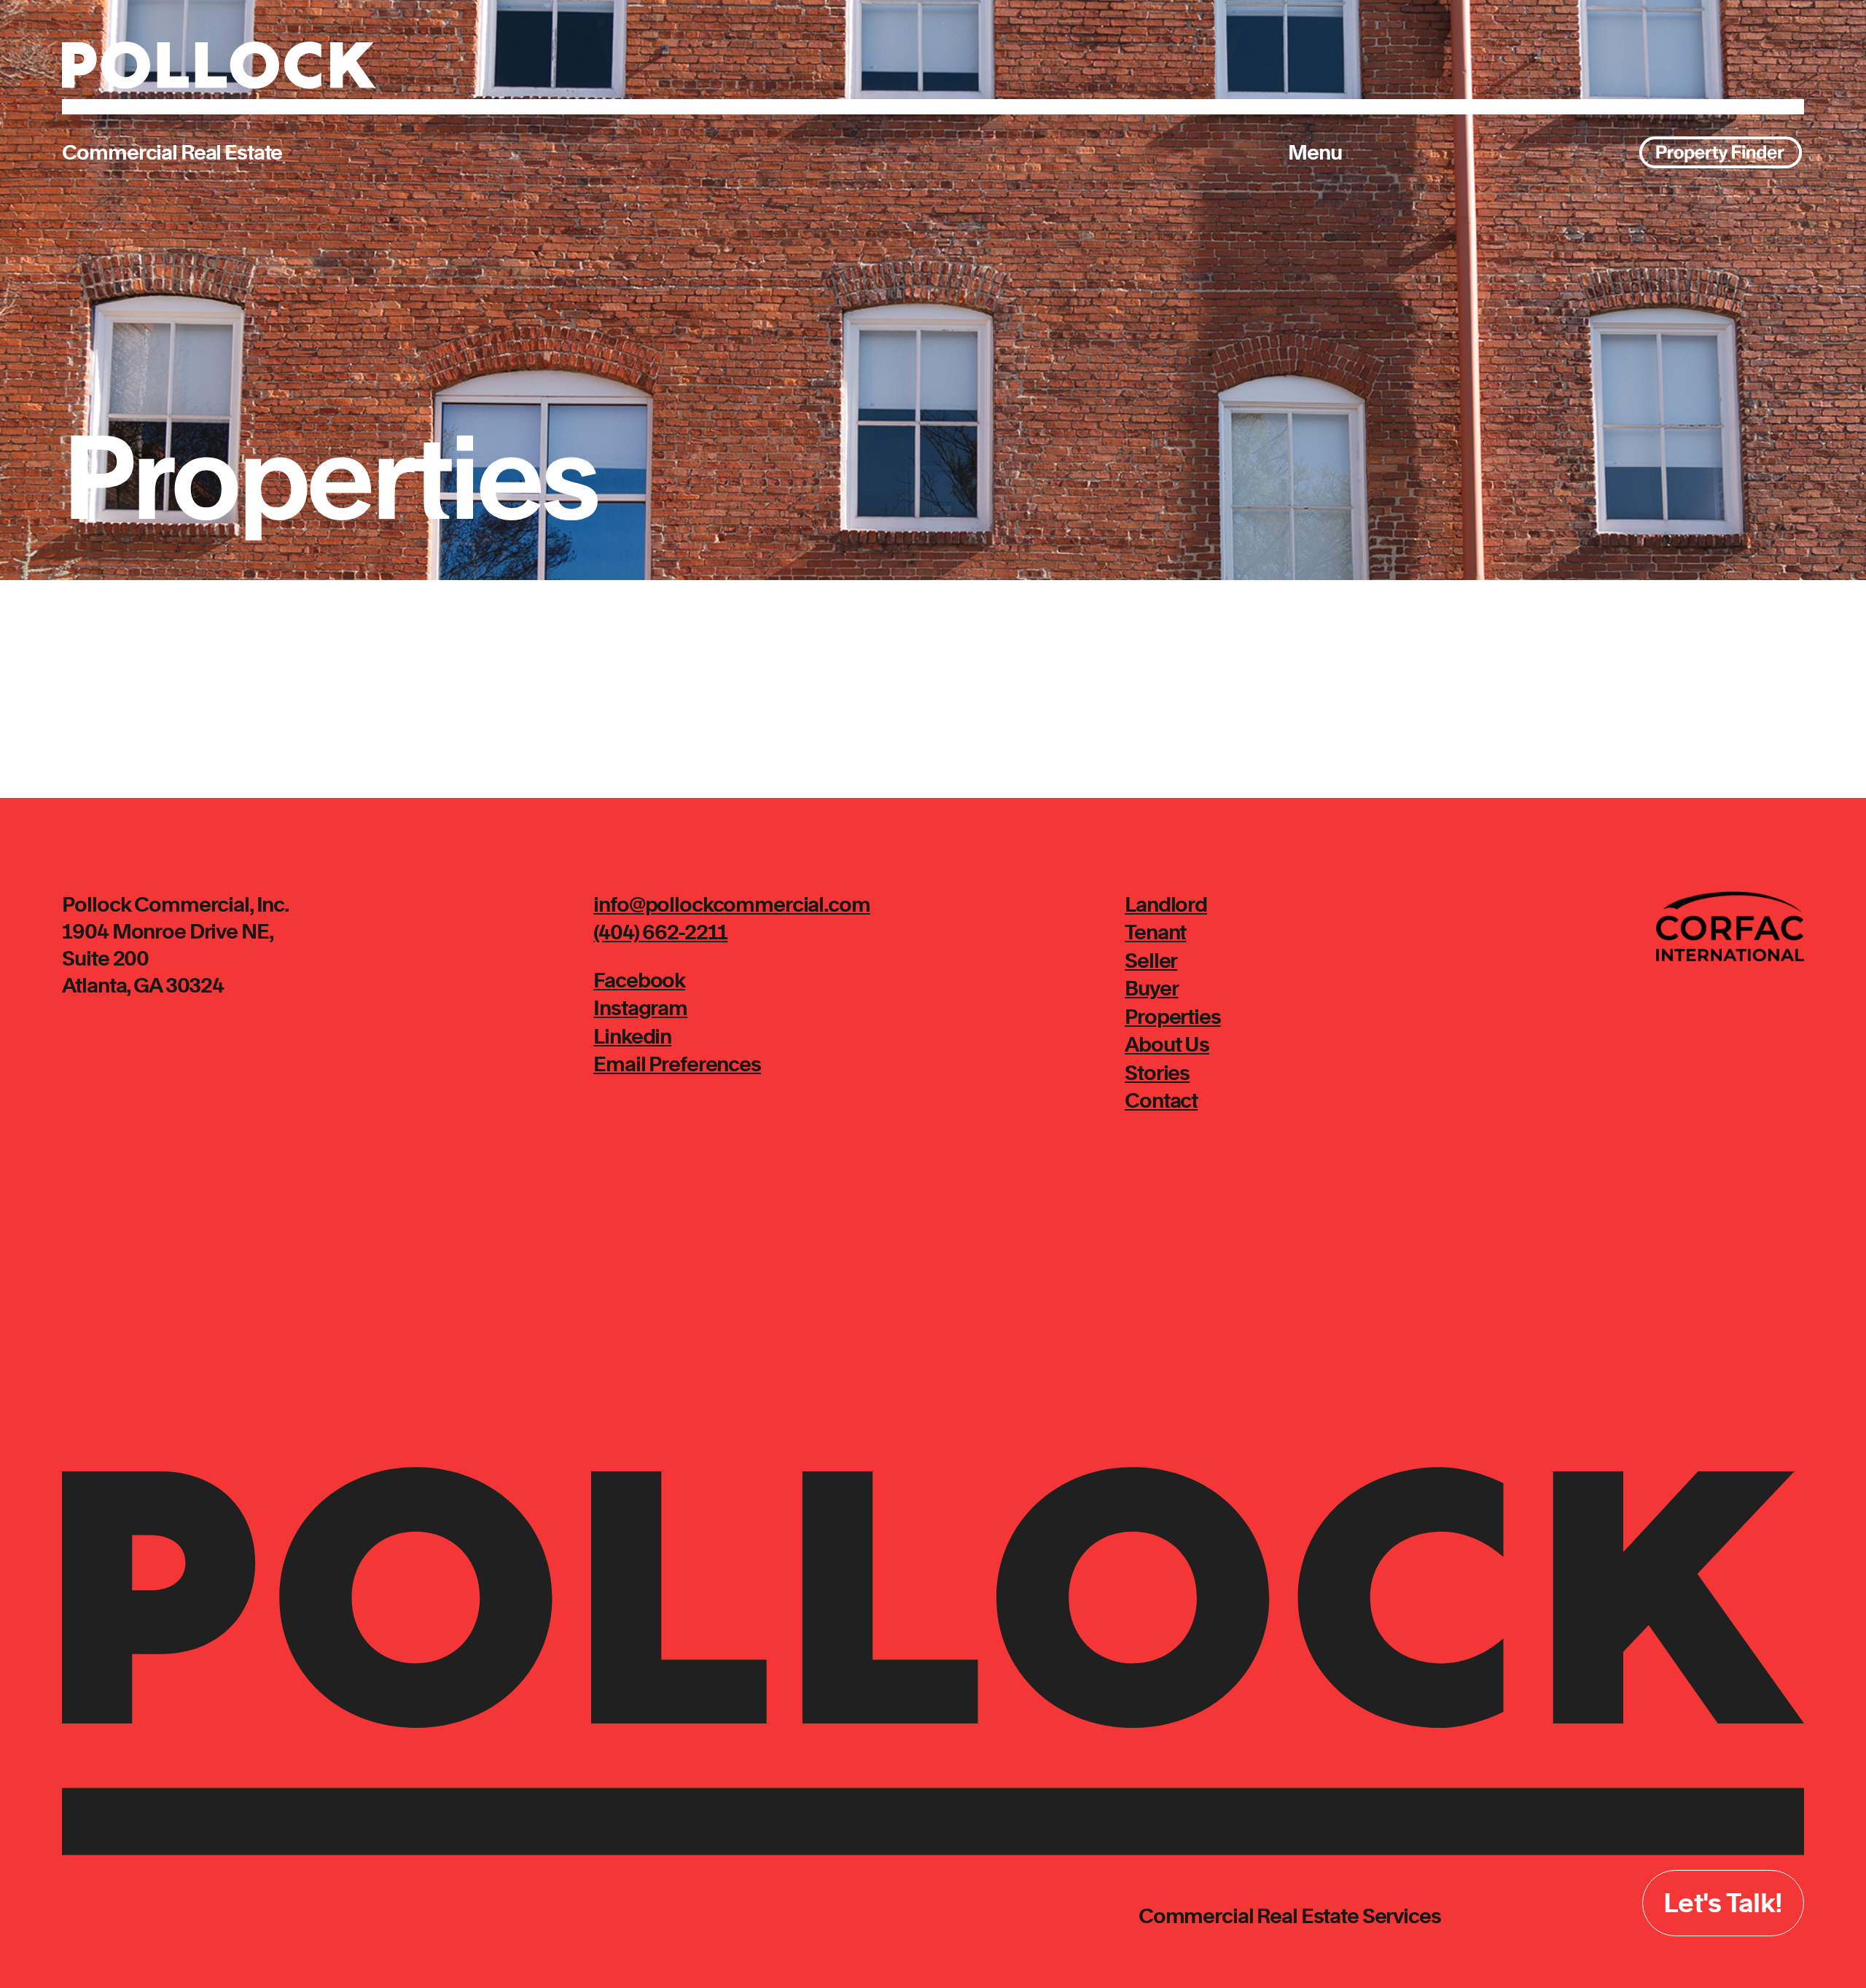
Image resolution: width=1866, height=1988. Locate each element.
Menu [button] (1315, 152)
